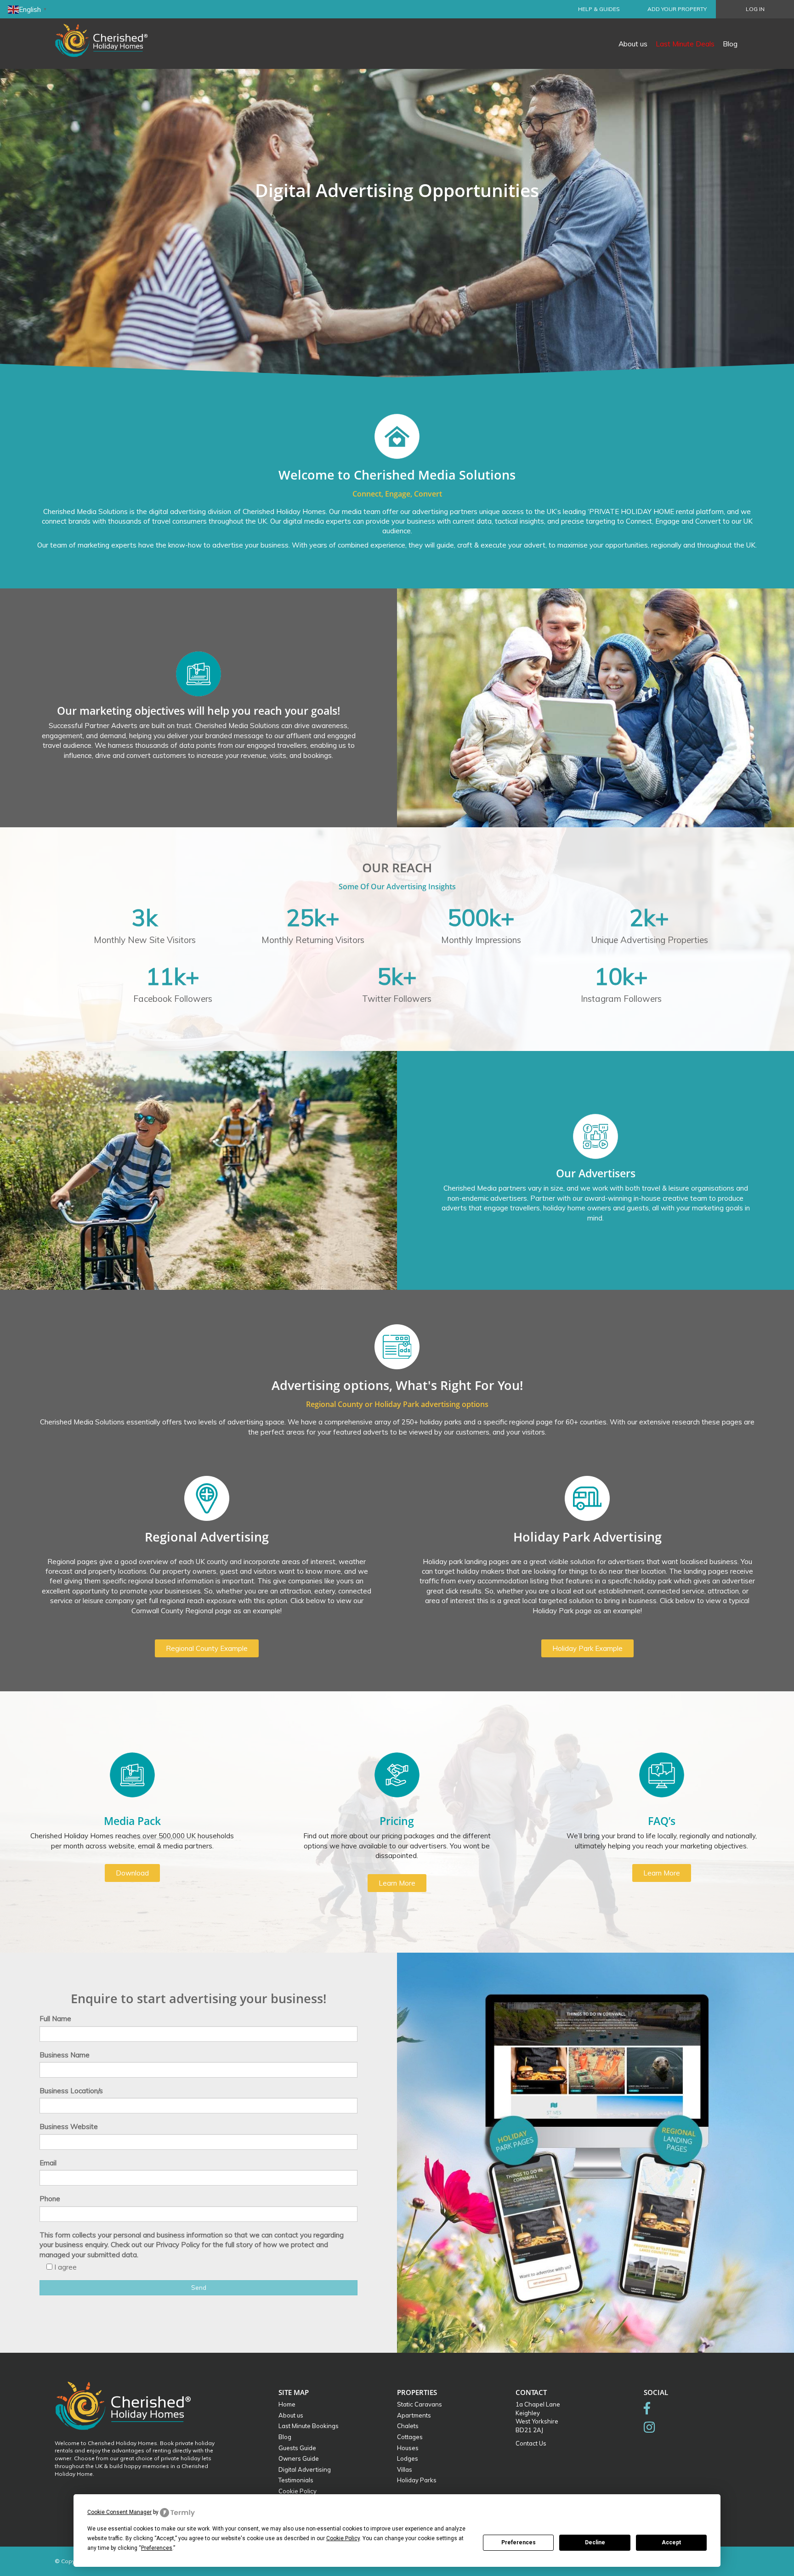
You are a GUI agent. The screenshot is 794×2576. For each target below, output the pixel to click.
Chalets (408, 2426)
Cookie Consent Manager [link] (119, 2512)
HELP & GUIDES (599, 9)
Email (48, 2163)
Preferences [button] (157, 2548)
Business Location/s (71, 2091)
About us (633, 44)
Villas (405, 2469)
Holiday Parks (417, 2480)
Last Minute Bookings (309, 2426)
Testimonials (296, 2480)
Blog (730, 44)
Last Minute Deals (685, 44)
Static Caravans (420, 2404)
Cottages (410, 2437)
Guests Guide (297, 2448)
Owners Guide (299, 2458)
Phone (50, 2199)
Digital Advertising (305, 2469)
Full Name (55, 2019)
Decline (595, 2542)
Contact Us (531, 2443)
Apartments (414, 2415)
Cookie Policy (298, 2491)
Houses (408, 2448)
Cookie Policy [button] (343, 2538)
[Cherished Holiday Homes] (108, 34)
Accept (671, 2542)
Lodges (408, 2458)
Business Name (65, 2055)
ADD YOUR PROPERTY (677, 9)
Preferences (519, 2542)
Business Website (69, 2127)
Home (287, 2404)
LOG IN (755, 9)
